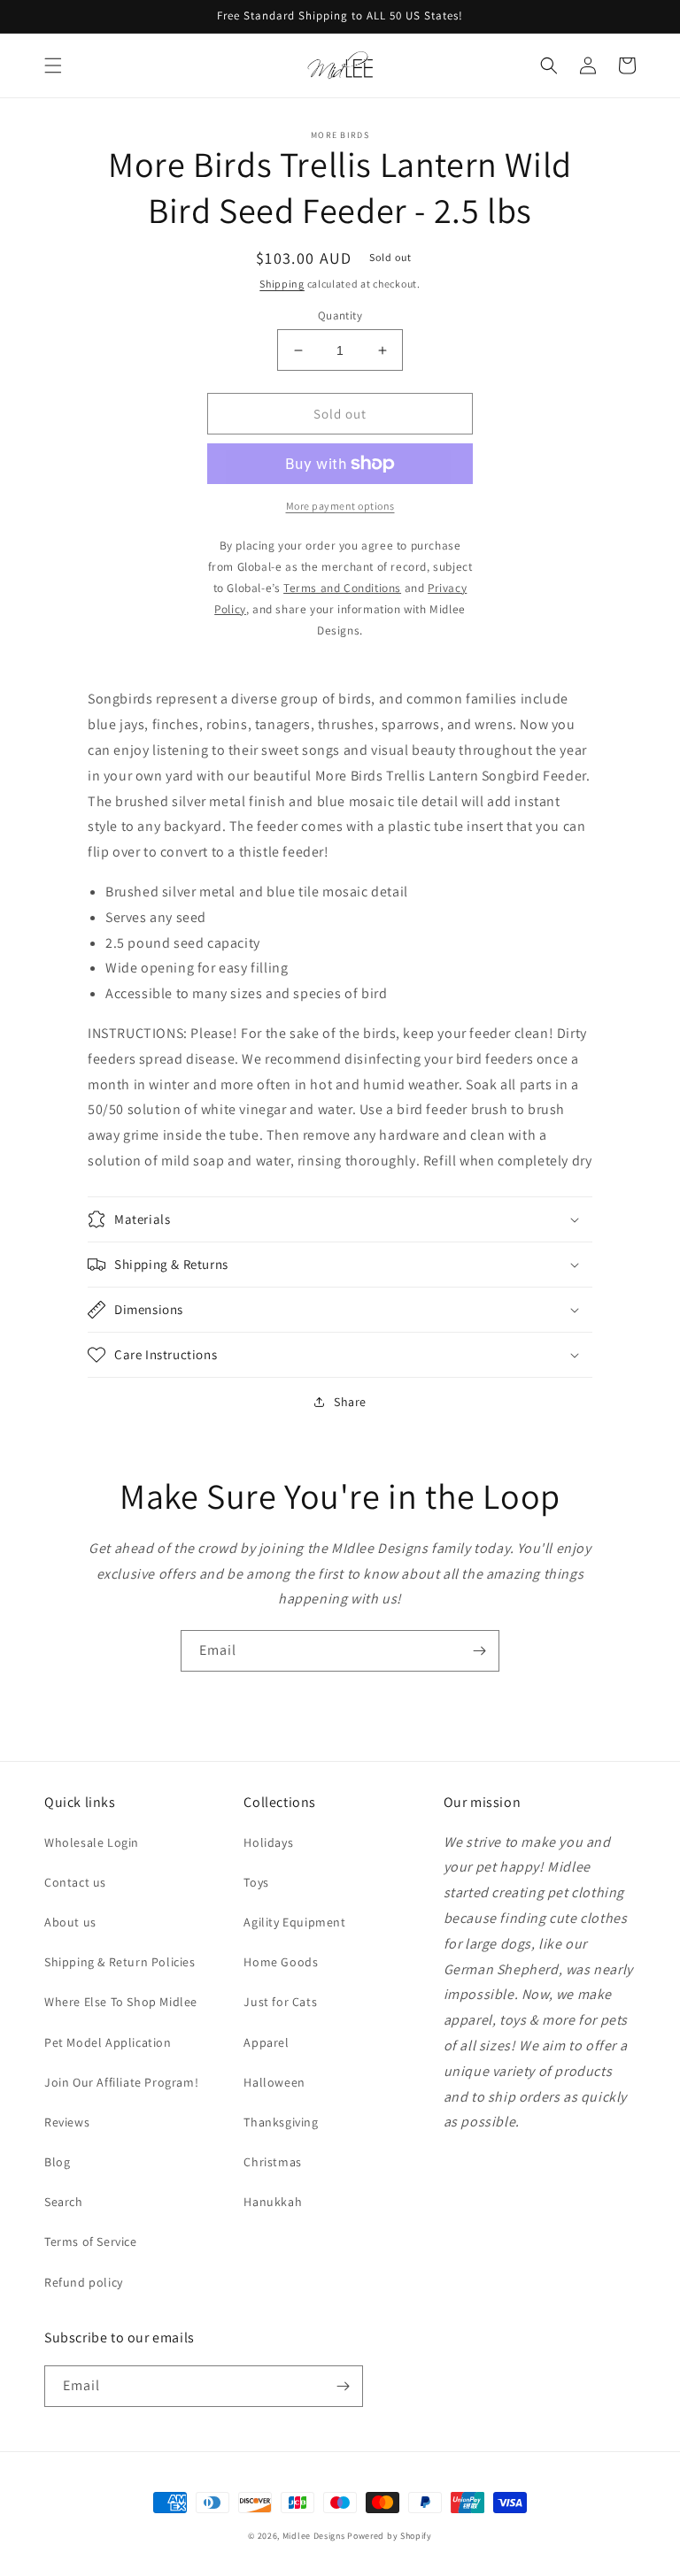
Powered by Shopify (390, 2536)
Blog (57, 2162)
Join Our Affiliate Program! (121, 2082)
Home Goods (281, 1962)
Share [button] (350, 1402)
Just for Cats (280, 2002)
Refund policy (84, 2282)
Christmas (272, 2162)
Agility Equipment (294, 1922)
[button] (53, 65)
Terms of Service (91, 2242)
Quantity (340, 315)
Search (64, 2202)
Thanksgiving (281, 2122)
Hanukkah (273, 2202)
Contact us (75, 1882)
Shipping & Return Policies (120, 1962)
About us (70, 1922)
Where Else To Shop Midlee (121, 2002)
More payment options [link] (340, 506)
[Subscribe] (479, 1651)
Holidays (268, 1842)
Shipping (282, 284)
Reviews (67, 2122)
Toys (256, 1882)
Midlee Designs (314, 2536)
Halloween (274, 2082)
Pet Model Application (108, 2042)
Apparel (266, 2042)
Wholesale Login (92, 1842)
